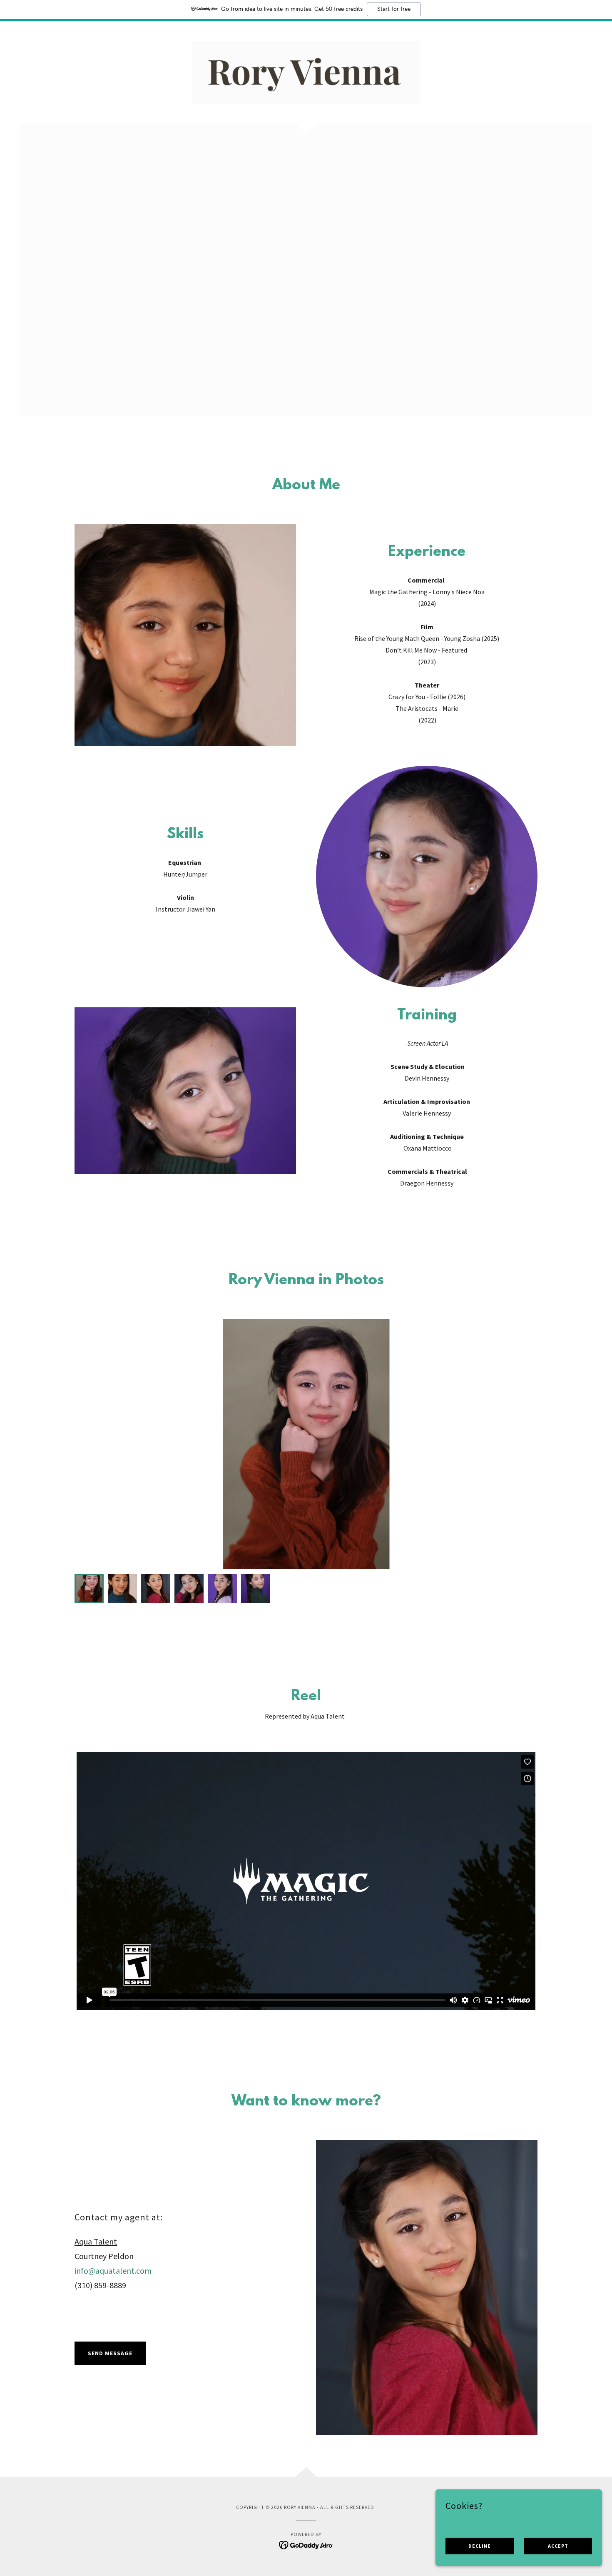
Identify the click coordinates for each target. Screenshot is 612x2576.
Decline (480, 2546)
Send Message (110, 2353)
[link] (306, 72)
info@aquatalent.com (113, 2271)
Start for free (394, 9)
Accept (558, 2546)
